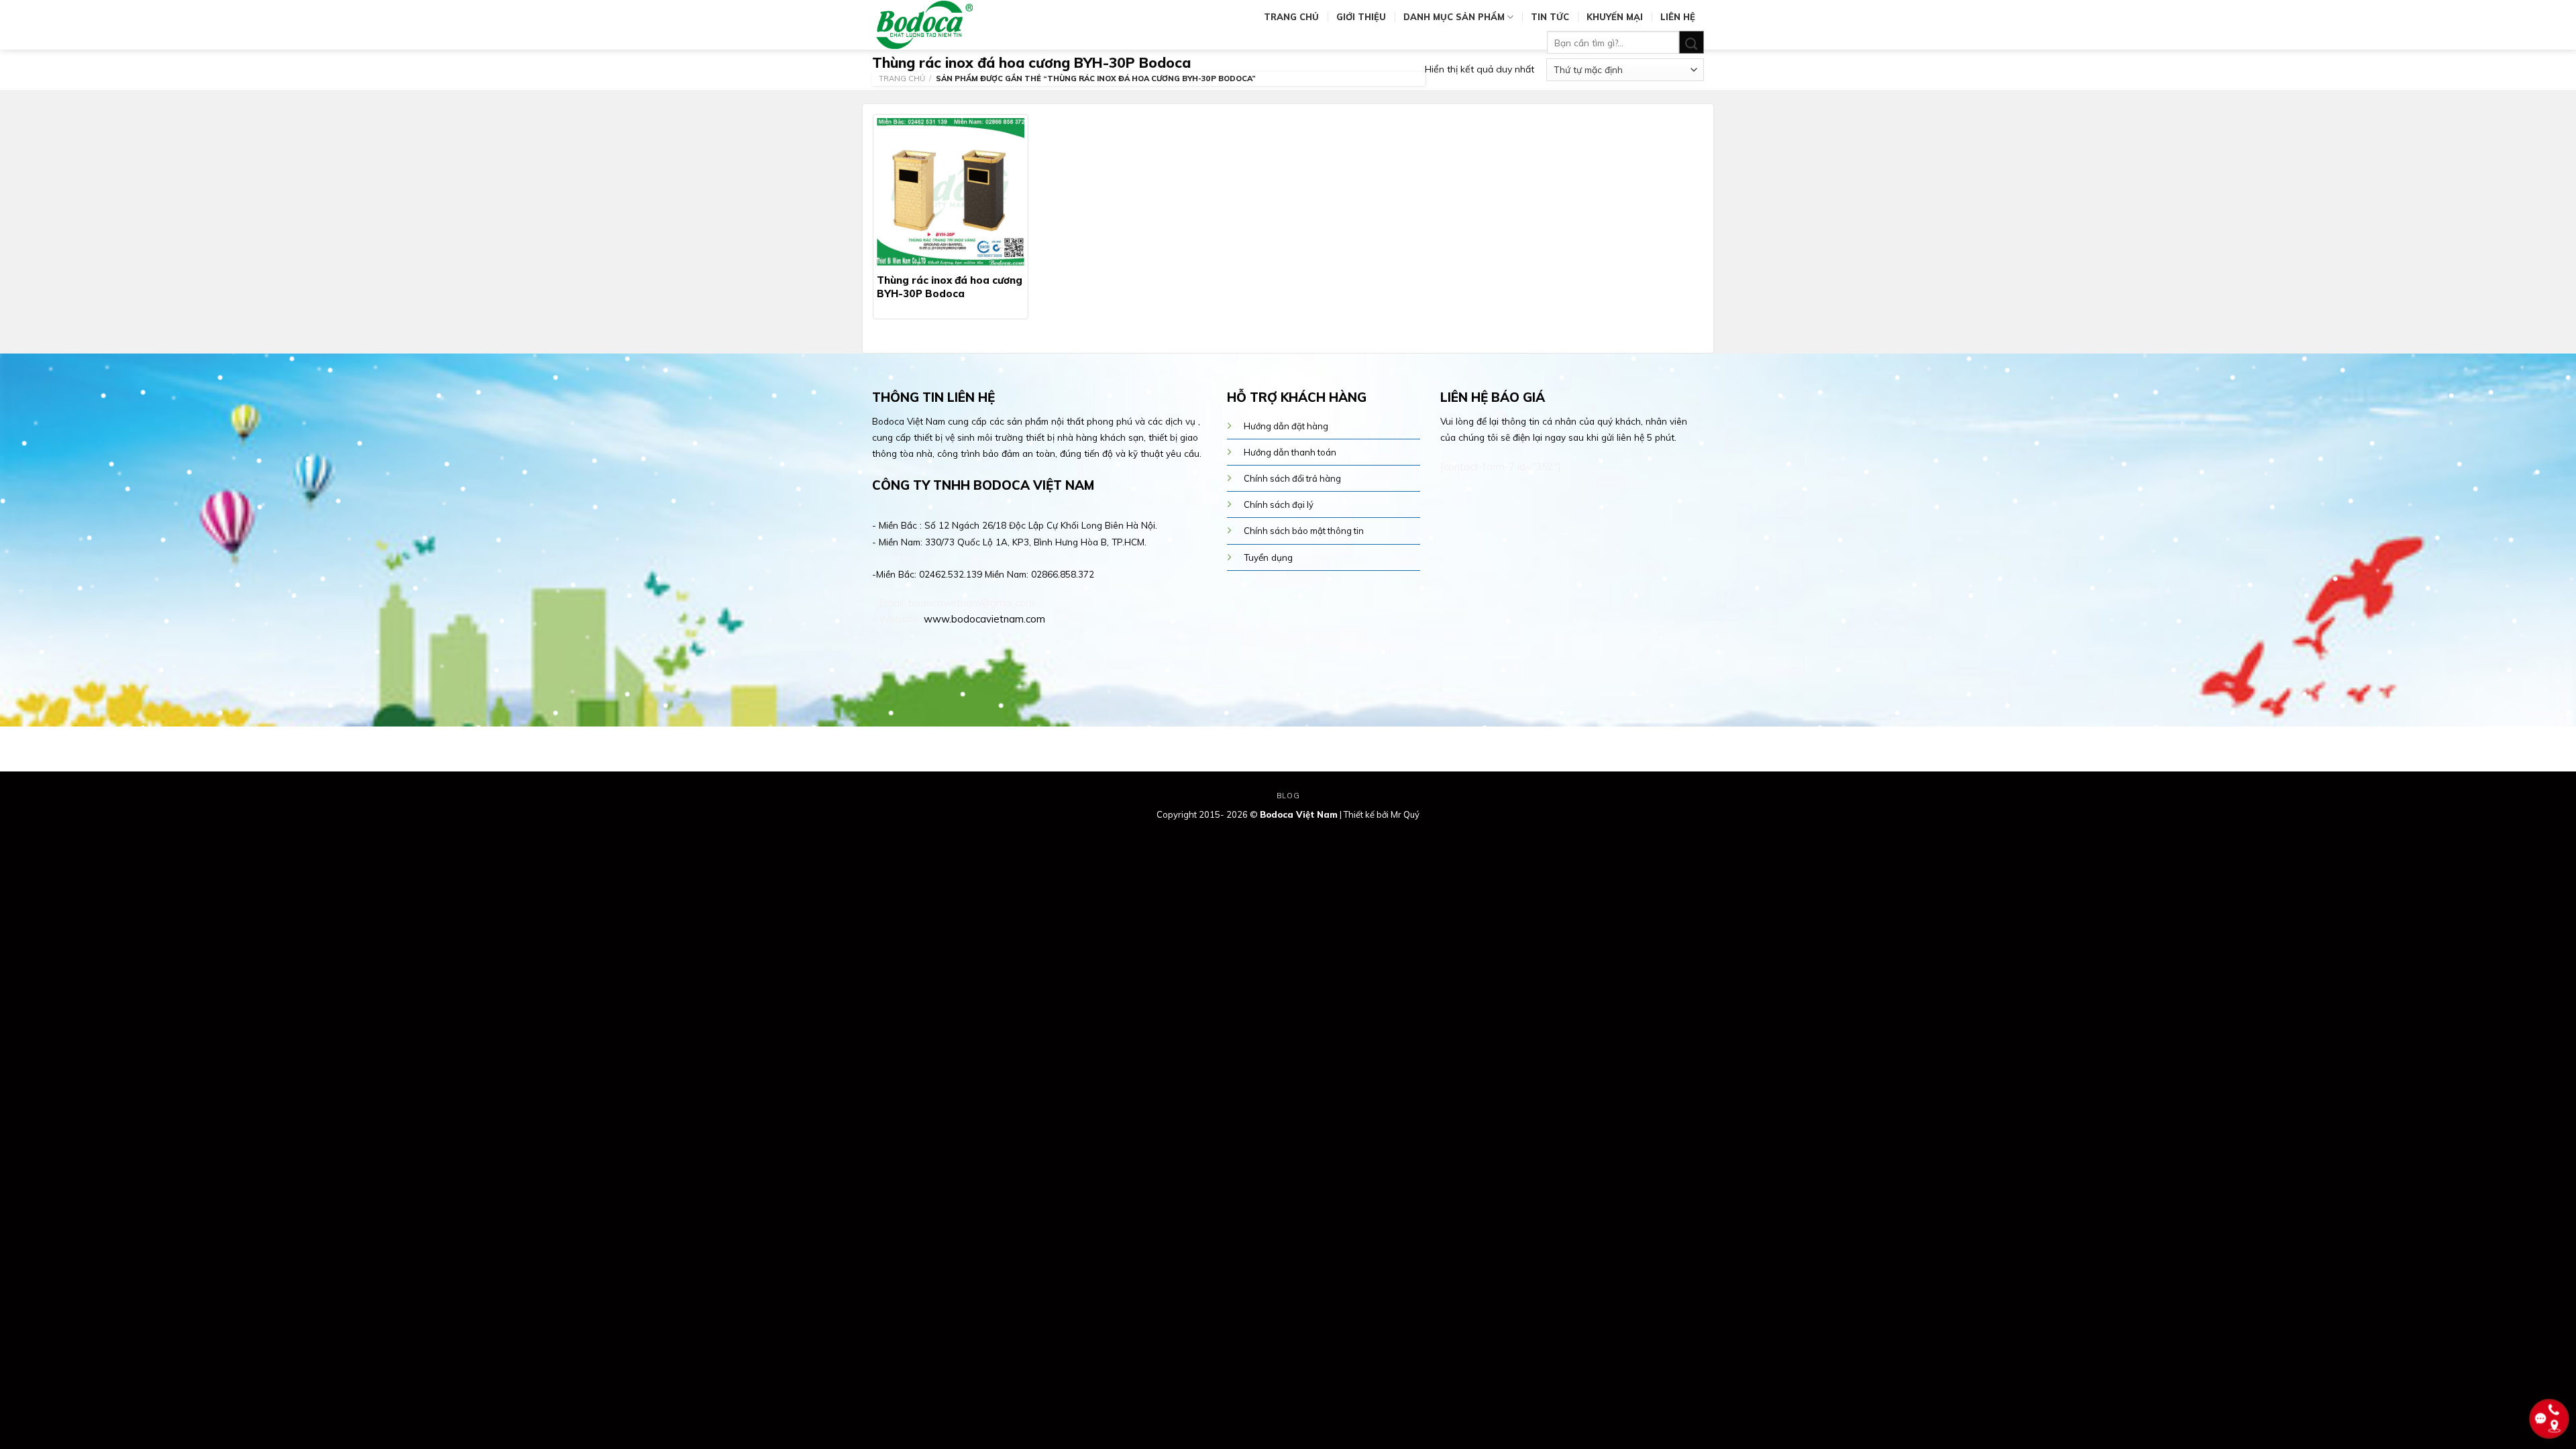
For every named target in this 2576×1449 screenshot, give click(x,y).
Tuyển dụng (1268, 557)
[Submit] (1692, 43)
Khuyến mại (1615, 17)
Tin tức (1550, 17)
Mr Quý (1405, 814)
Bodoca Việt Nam (1299, 814)
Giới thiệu (1361, 17)
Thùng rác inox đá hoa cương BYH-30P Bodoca (950, 287)
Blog (1288, 796)
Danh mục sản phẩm (1454, 17)
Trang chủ (1291, 17)
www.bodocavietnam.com (984, 619)
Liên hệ (1678, 17)
